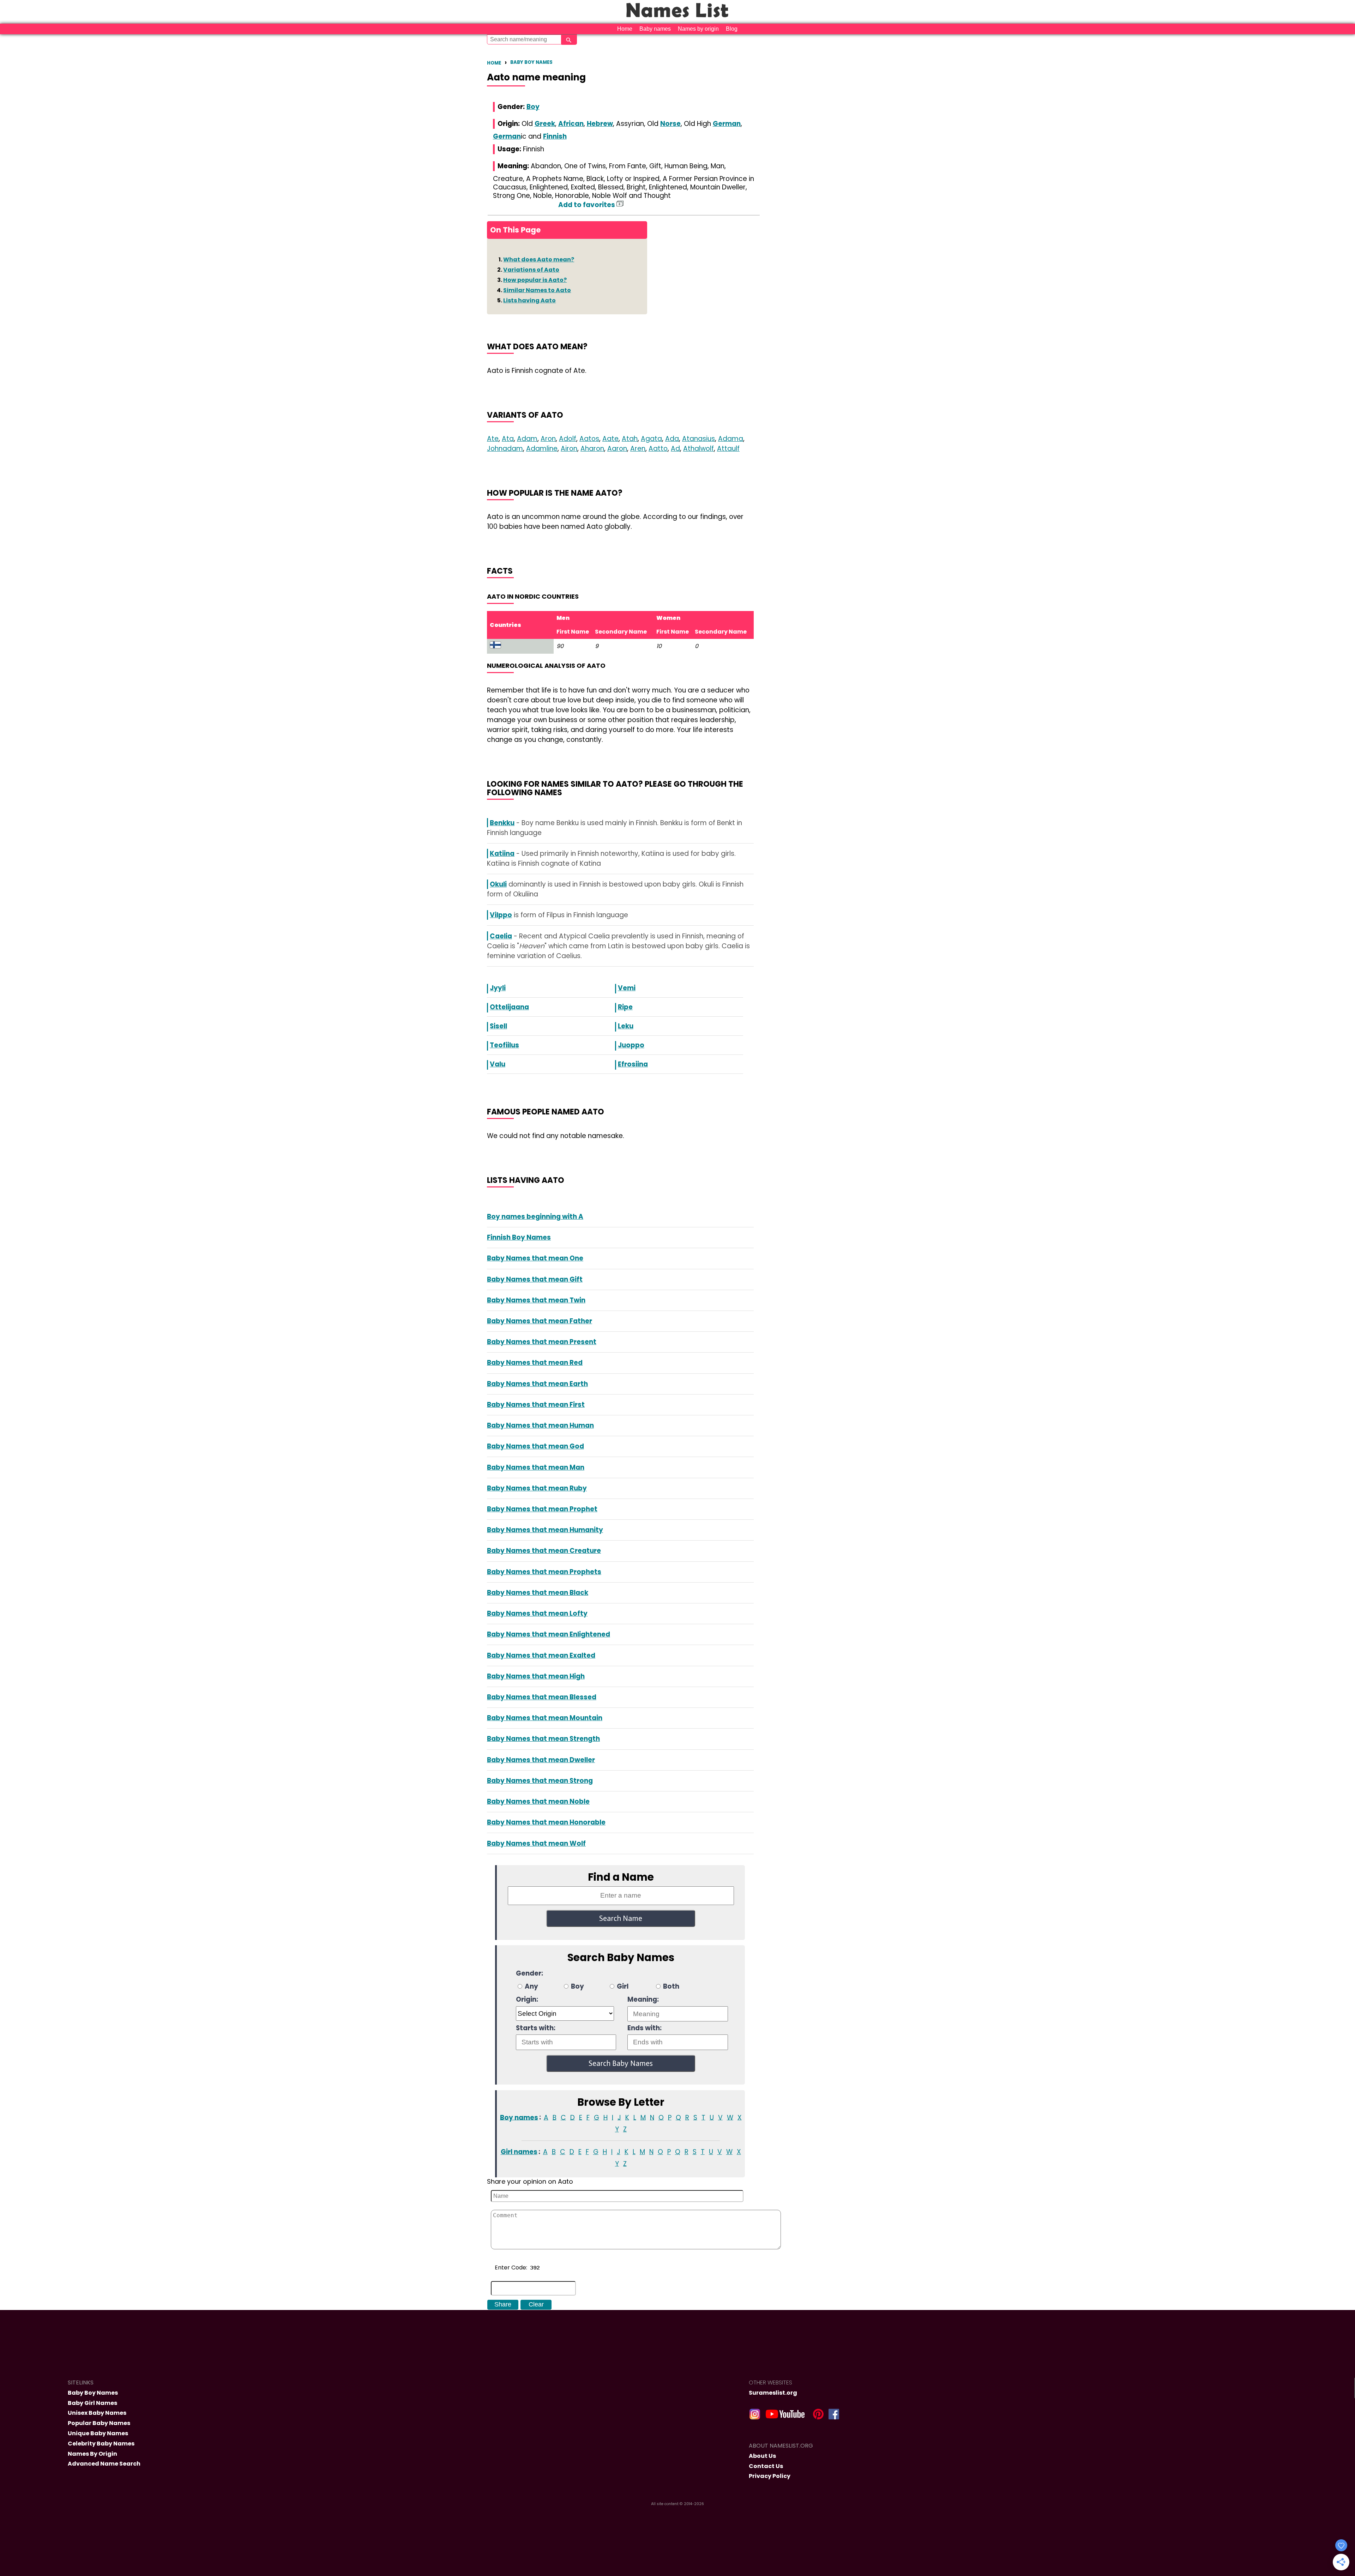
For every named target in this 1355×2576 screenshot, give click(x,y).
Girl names (519, 2152)
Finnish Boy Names (519, 1237)
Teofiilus (504, 1045)
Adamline (542, 449)
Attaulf (728, 449)
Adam (527, 439)
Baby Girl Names (92, 2403)
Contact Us (766, 2466)
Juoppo (631, 1045)
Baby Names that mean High (536, 1676)
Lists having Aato (529, 300)
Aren (638, 449)
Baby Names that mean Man (536, 1467)
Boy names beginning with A (535, 1217)
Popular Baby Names (99, 2423)
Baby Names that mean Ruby (537, 1488)
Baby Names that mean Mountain (545, 1718)
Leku (626, 1026)
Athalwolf (698, 449)
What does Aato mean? (539, 259)
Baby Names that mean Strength (543, 1739)
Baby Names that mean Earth (537, 1384)
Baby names (655, 29)
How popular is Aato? (535, 280)
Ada (672, 439)
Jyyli (498, 988)
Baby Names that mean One (535, 1258)
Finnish (555, 136)
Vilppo (501, 915)
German (727, 124)
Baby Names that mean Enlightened (549, 1634)
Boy (533, 107)
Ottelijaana (509, 1007)
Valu (498, 1064)
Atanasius (698, 439)
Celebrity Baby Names (101, 2444)
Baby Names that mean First (536, 1405)
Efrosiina (633, 1064)
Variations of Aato (531, 270)
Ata (508, 439)
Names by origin (698, 29)
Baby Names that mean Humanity (545, 1530)
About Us (762, 2456)
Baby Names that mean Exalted (541, 1655)
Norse (670, 124)
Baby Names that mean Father (540, 1321)
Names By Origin (92, 2454)
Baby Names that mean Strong (540, 1781)
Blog (732, 29)
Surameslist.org (773, 2393)
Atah (630, 439)
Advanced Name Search (104, 2464)
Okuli (498, 884)
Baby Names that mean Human (540, 1425)
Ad (675, 449)
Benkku (502, 823)
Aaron (617, 449)
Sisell (498, 1026)
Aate (610, 439)
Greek (545, 124)
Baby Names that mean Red (535, 1363)
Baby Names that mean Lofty (537, 1613)
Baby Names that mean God (535, 1446)
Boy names (519, 2117)
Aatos (589, 439)
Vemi (627, 988)
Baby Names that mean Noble (538, 1801)
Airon (569, 449)
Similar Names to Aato (537, 290)
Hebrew (600, 124)
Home (625, 29)
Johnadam (505, 449)
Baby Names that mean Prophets (544, 1572)
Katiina (502, 854)
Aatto (658, 449)
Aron (548, 439)
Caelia (501, 936)
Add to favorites (587, 205)
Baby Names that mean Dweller (541, 1760)
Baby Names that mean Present (542, 1342)
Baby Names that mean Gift (535, 1279)
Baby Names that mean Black (538, 1593)
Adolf (568, 439)
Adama (731, 439)
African (571, 124)
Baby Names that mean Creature (544, 1551)
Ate (493, 439)
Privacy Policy (770, 2476)
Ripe (625, 1007)
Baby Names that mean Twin (536, 1300)
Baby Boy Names (531, 62)
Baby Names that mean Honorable (546, 1822)
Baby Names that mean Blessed (542, 1697)
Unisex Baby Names (97, 2413)
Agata (651, 439)
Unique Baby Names (98, 2433)
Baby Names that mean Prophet (542, 1509)
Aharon (592, 449)
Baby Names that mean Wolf (536, 1843)
